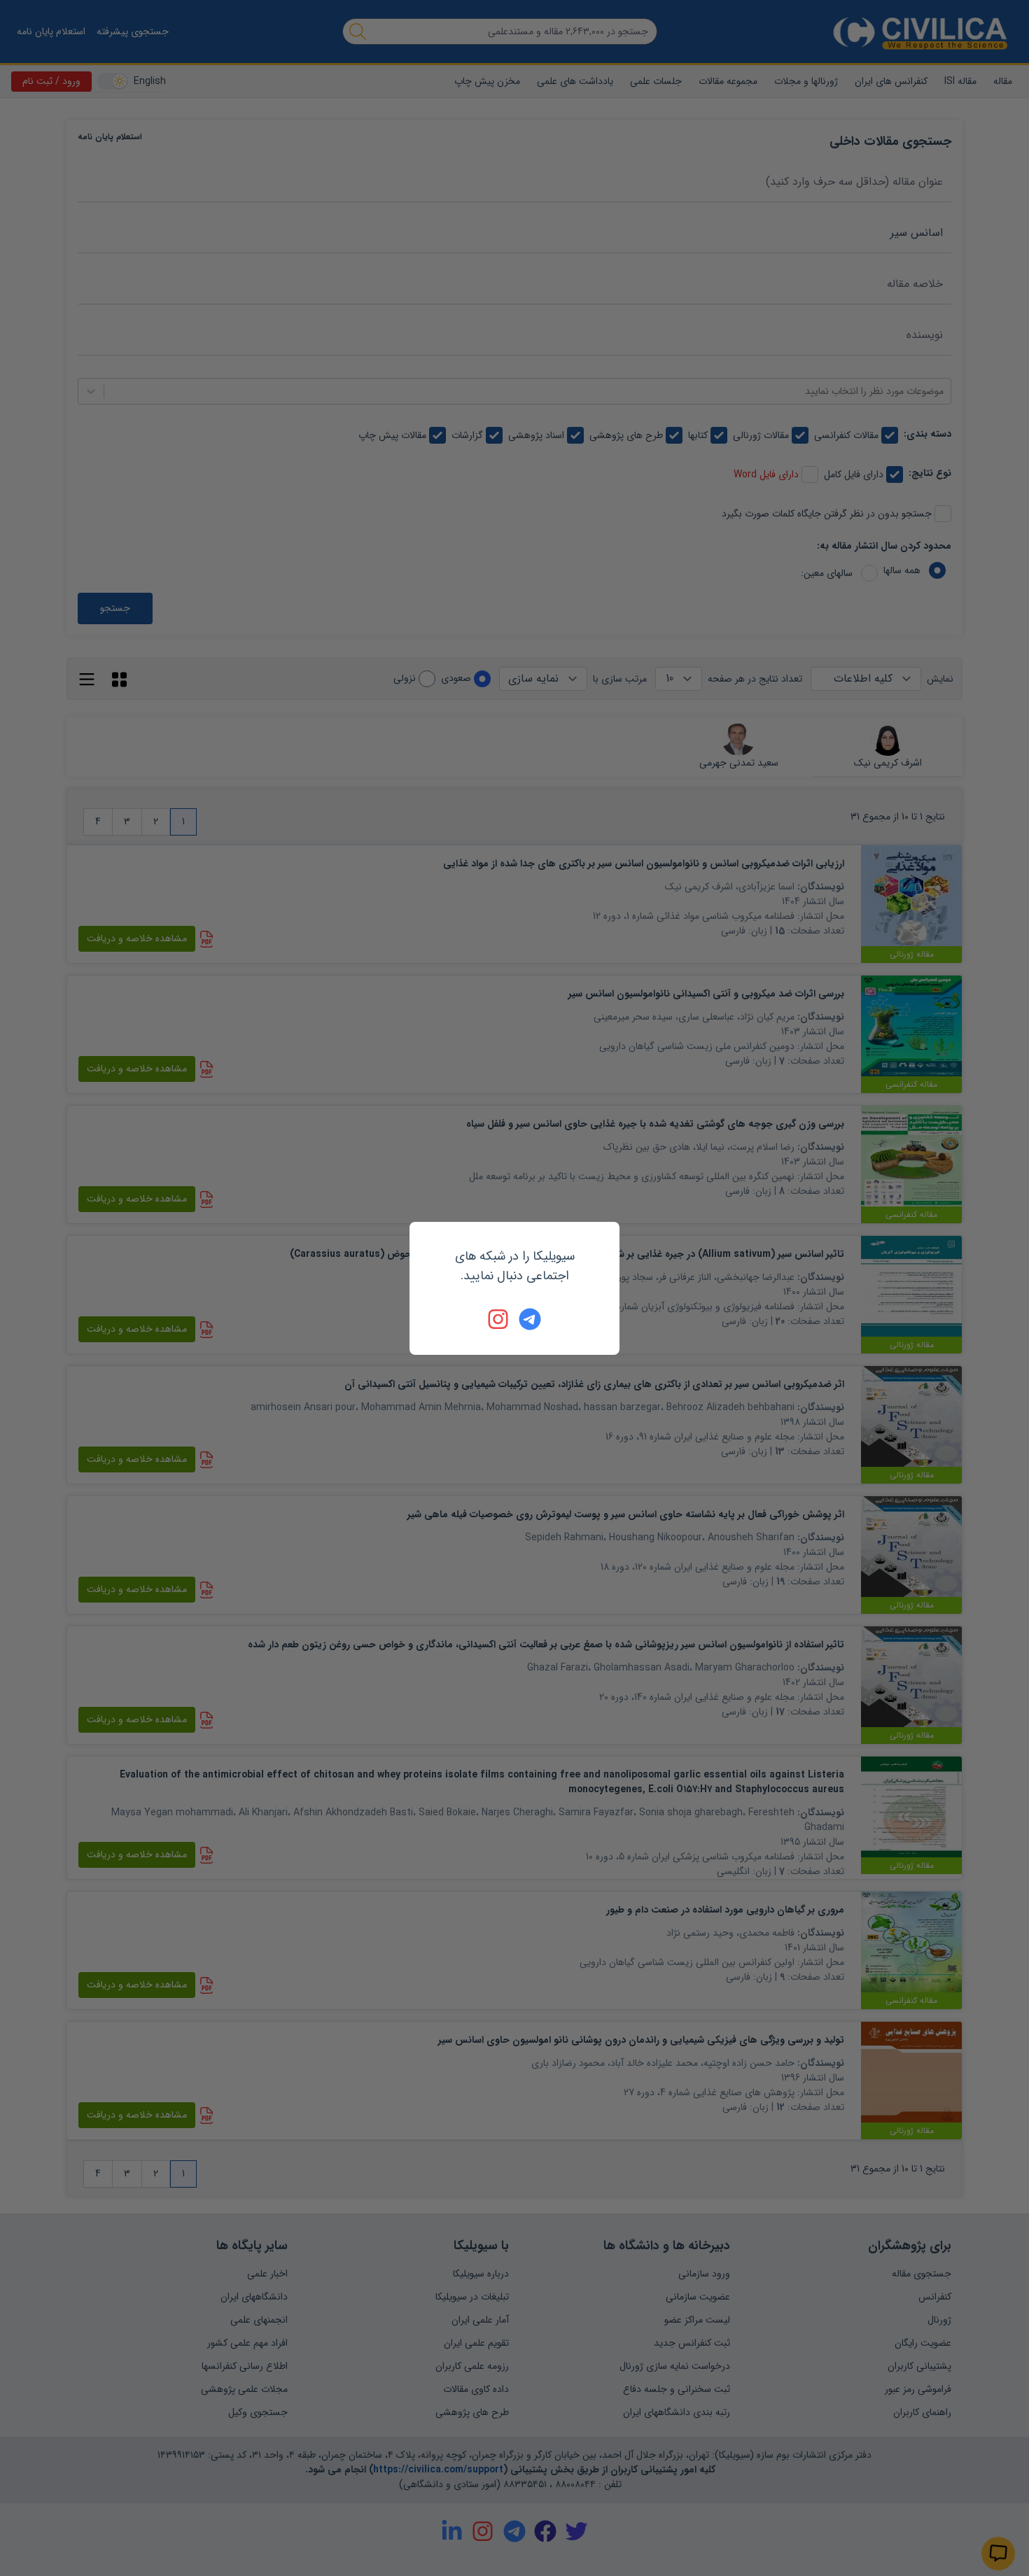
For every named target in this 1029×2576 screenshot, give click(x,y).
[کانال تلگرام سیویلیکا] (530, 1319)
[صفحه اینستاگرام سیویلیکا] (499, 1319)
